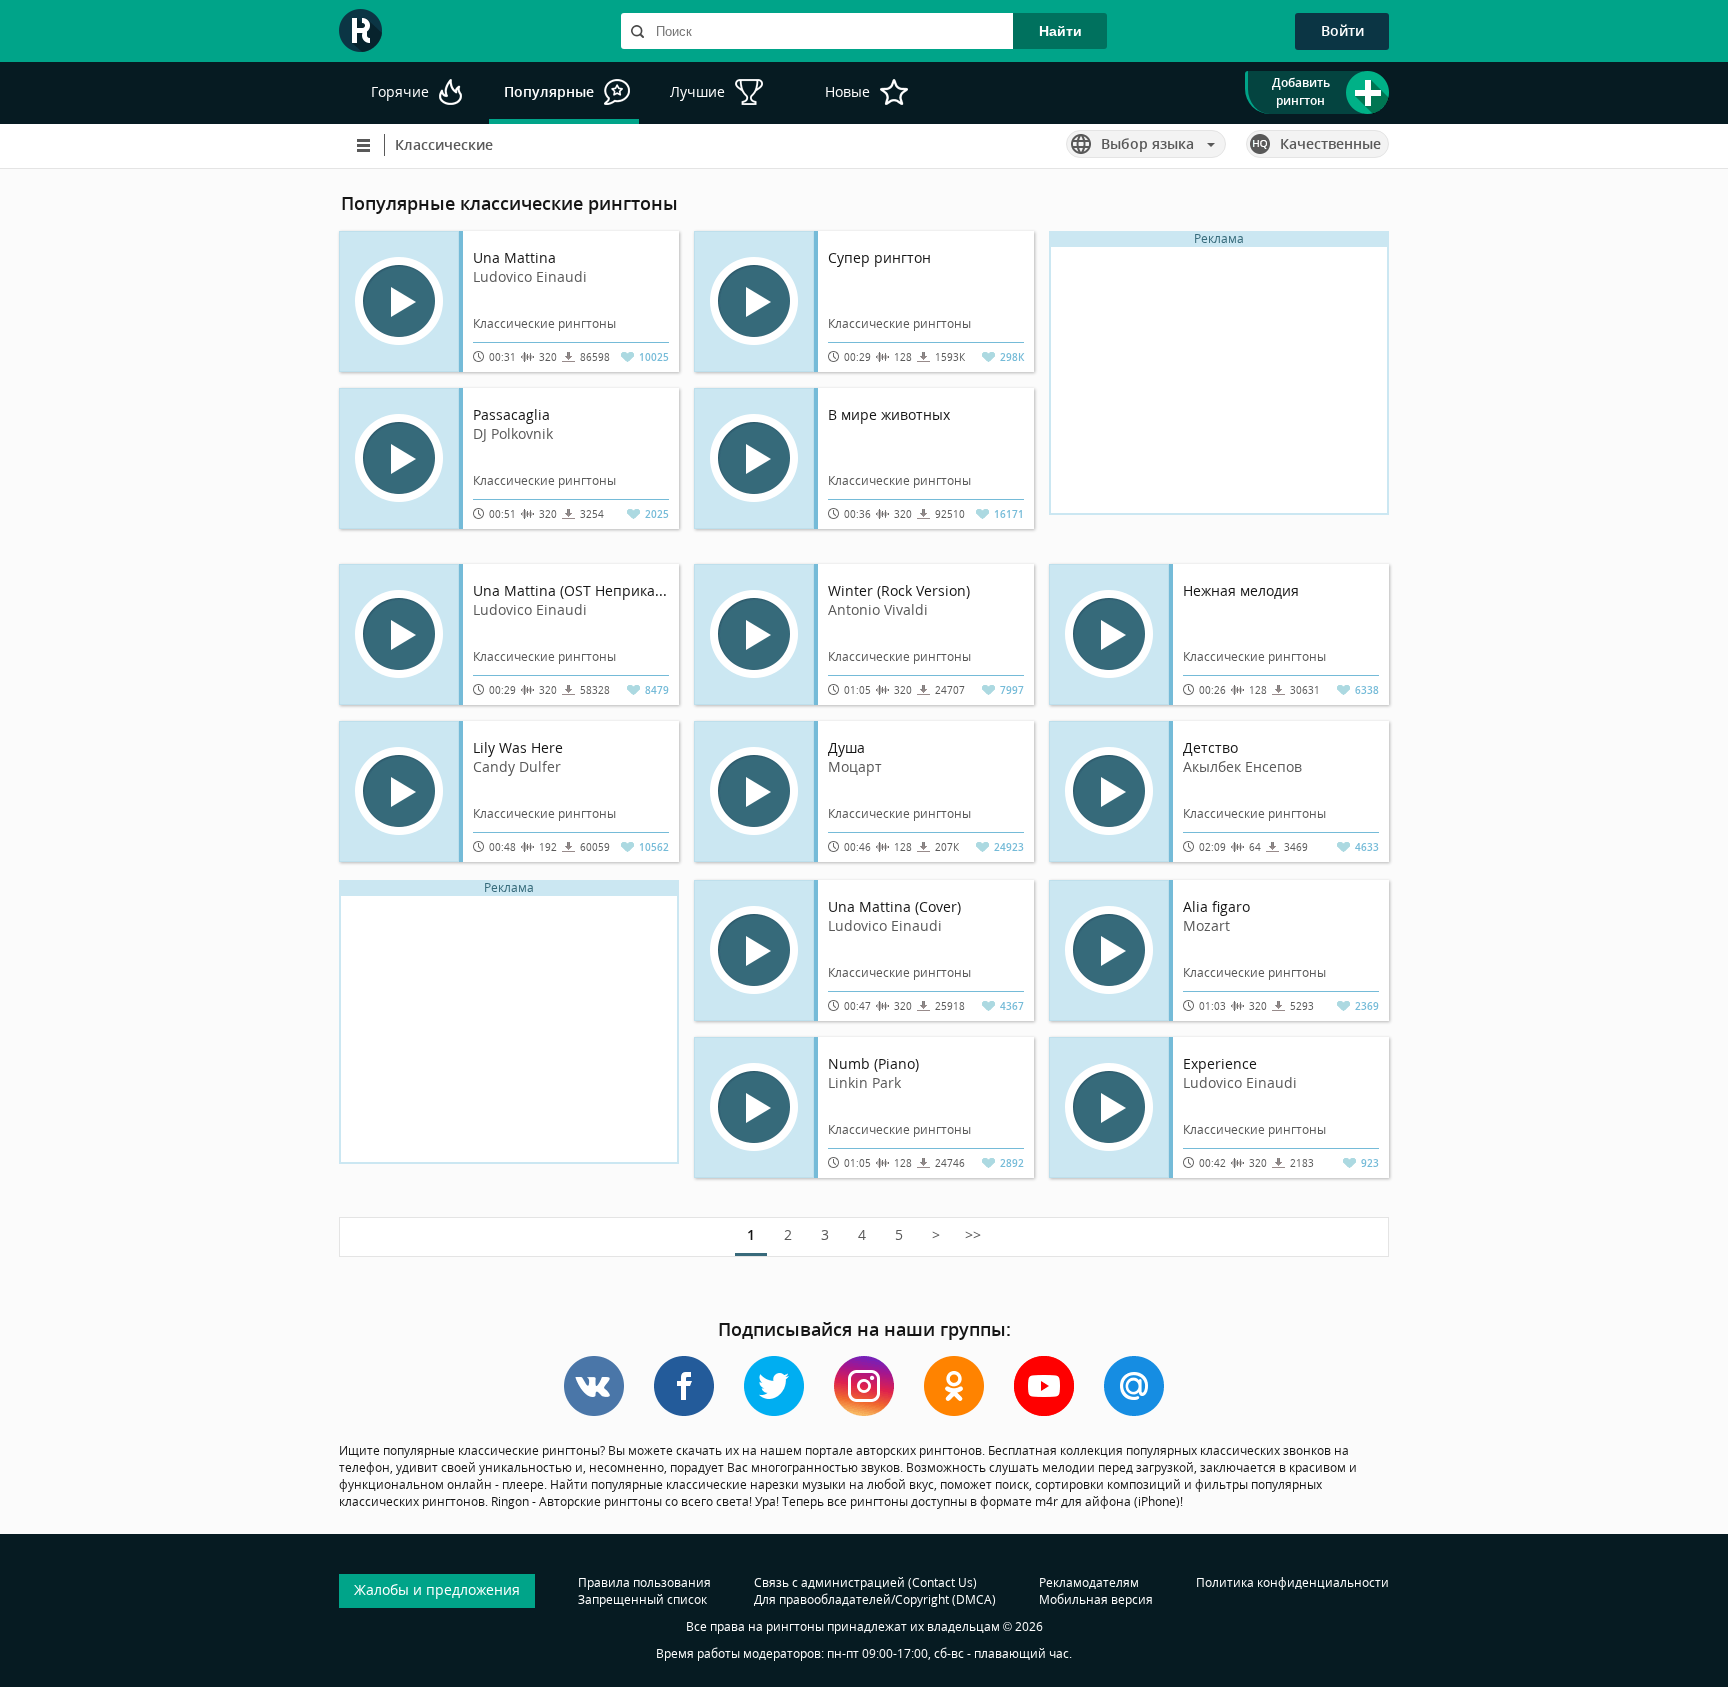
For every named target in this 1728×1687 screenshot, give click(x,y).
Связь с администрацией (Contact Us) (865, 1582)
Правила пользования (644, 1582)
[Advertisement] (1219, 387)
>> (973, 1234)
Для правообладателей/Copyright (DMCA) (875, 1599)
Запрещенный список (642, 1599)
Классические (444, 144)
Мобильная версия (1096, 1599)
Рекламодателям (1089, 1582)
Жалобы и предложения (437, 1589)
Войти (1342, 30)
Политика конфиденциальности (1292, 1582)
